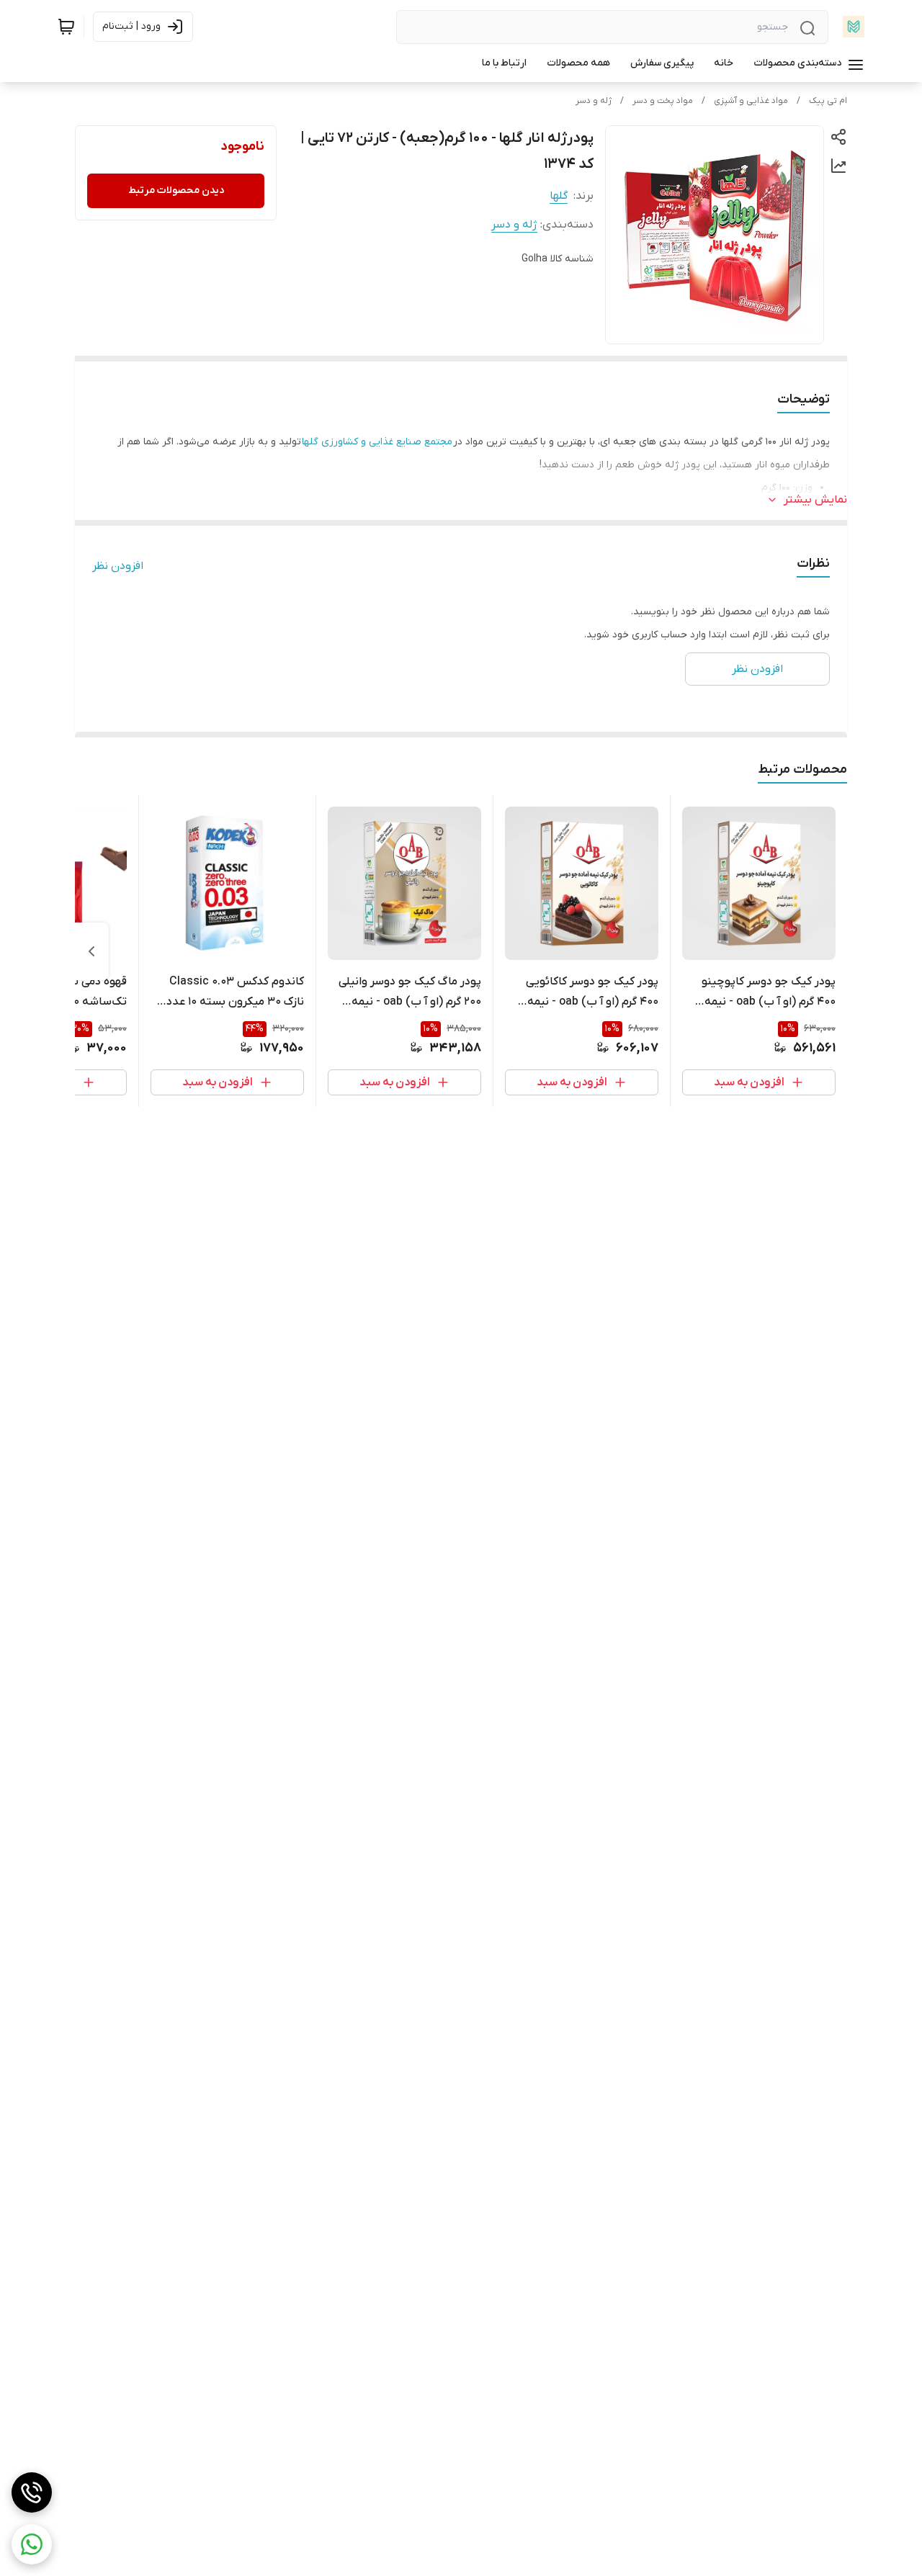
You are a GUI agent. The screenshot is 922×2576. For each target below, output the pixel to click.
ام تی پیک (828, 101)
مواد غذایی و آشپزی (751, 101)
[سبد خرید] (66, 27)
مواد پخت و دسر (663, 101)
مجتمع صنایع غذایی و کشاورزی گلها (377, 442)
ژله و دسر (594, 101)
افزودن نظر (118, 566)
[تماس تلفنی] (32, 2492)
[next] (91, 951)
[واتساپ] (32, 2544)
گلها (559, 196)
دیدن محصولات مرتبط (176, 190)
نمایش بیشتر (815, 500)
